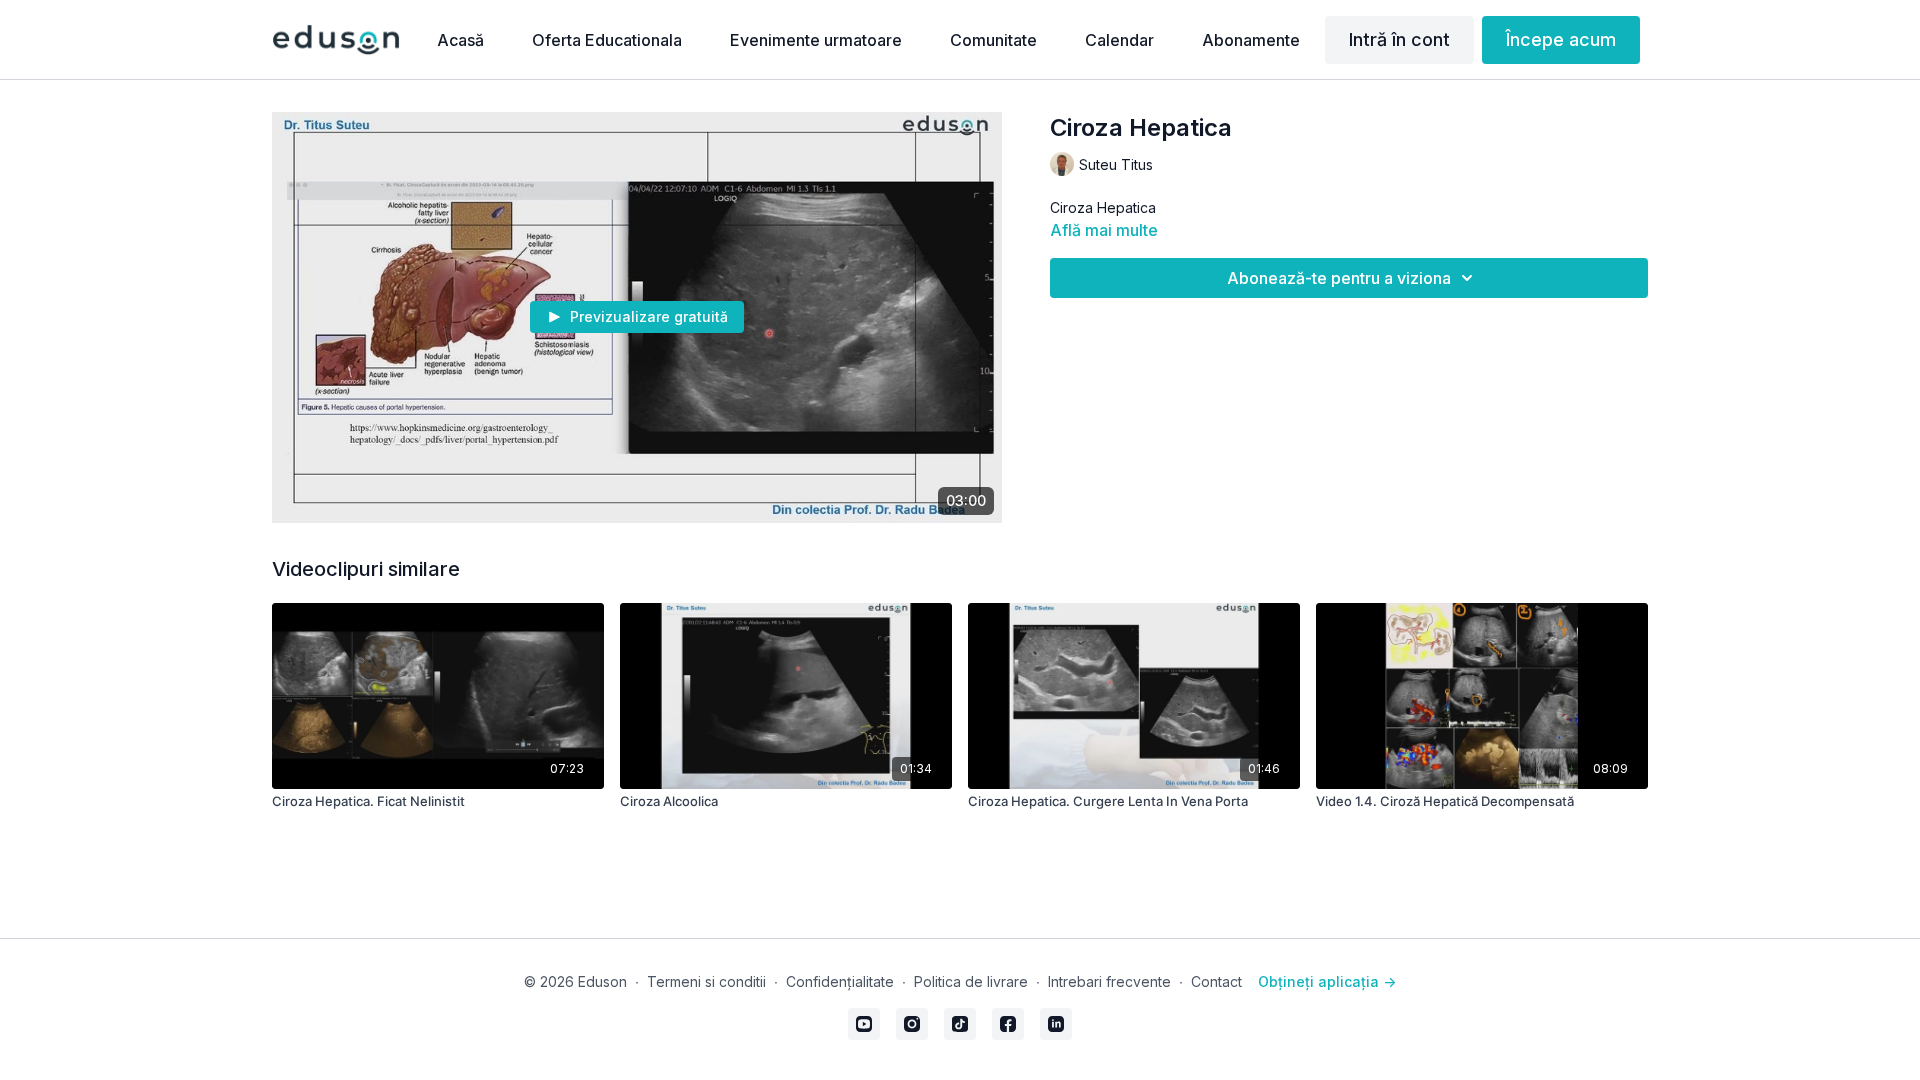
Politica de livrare (971, 981)
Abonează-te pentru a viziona (1339, 278)
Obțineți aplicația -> (1327, 981)
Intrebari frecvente (1109, 981)
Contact (1216, 981)
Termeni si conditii (706, 981)
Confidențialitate (840, 981)
